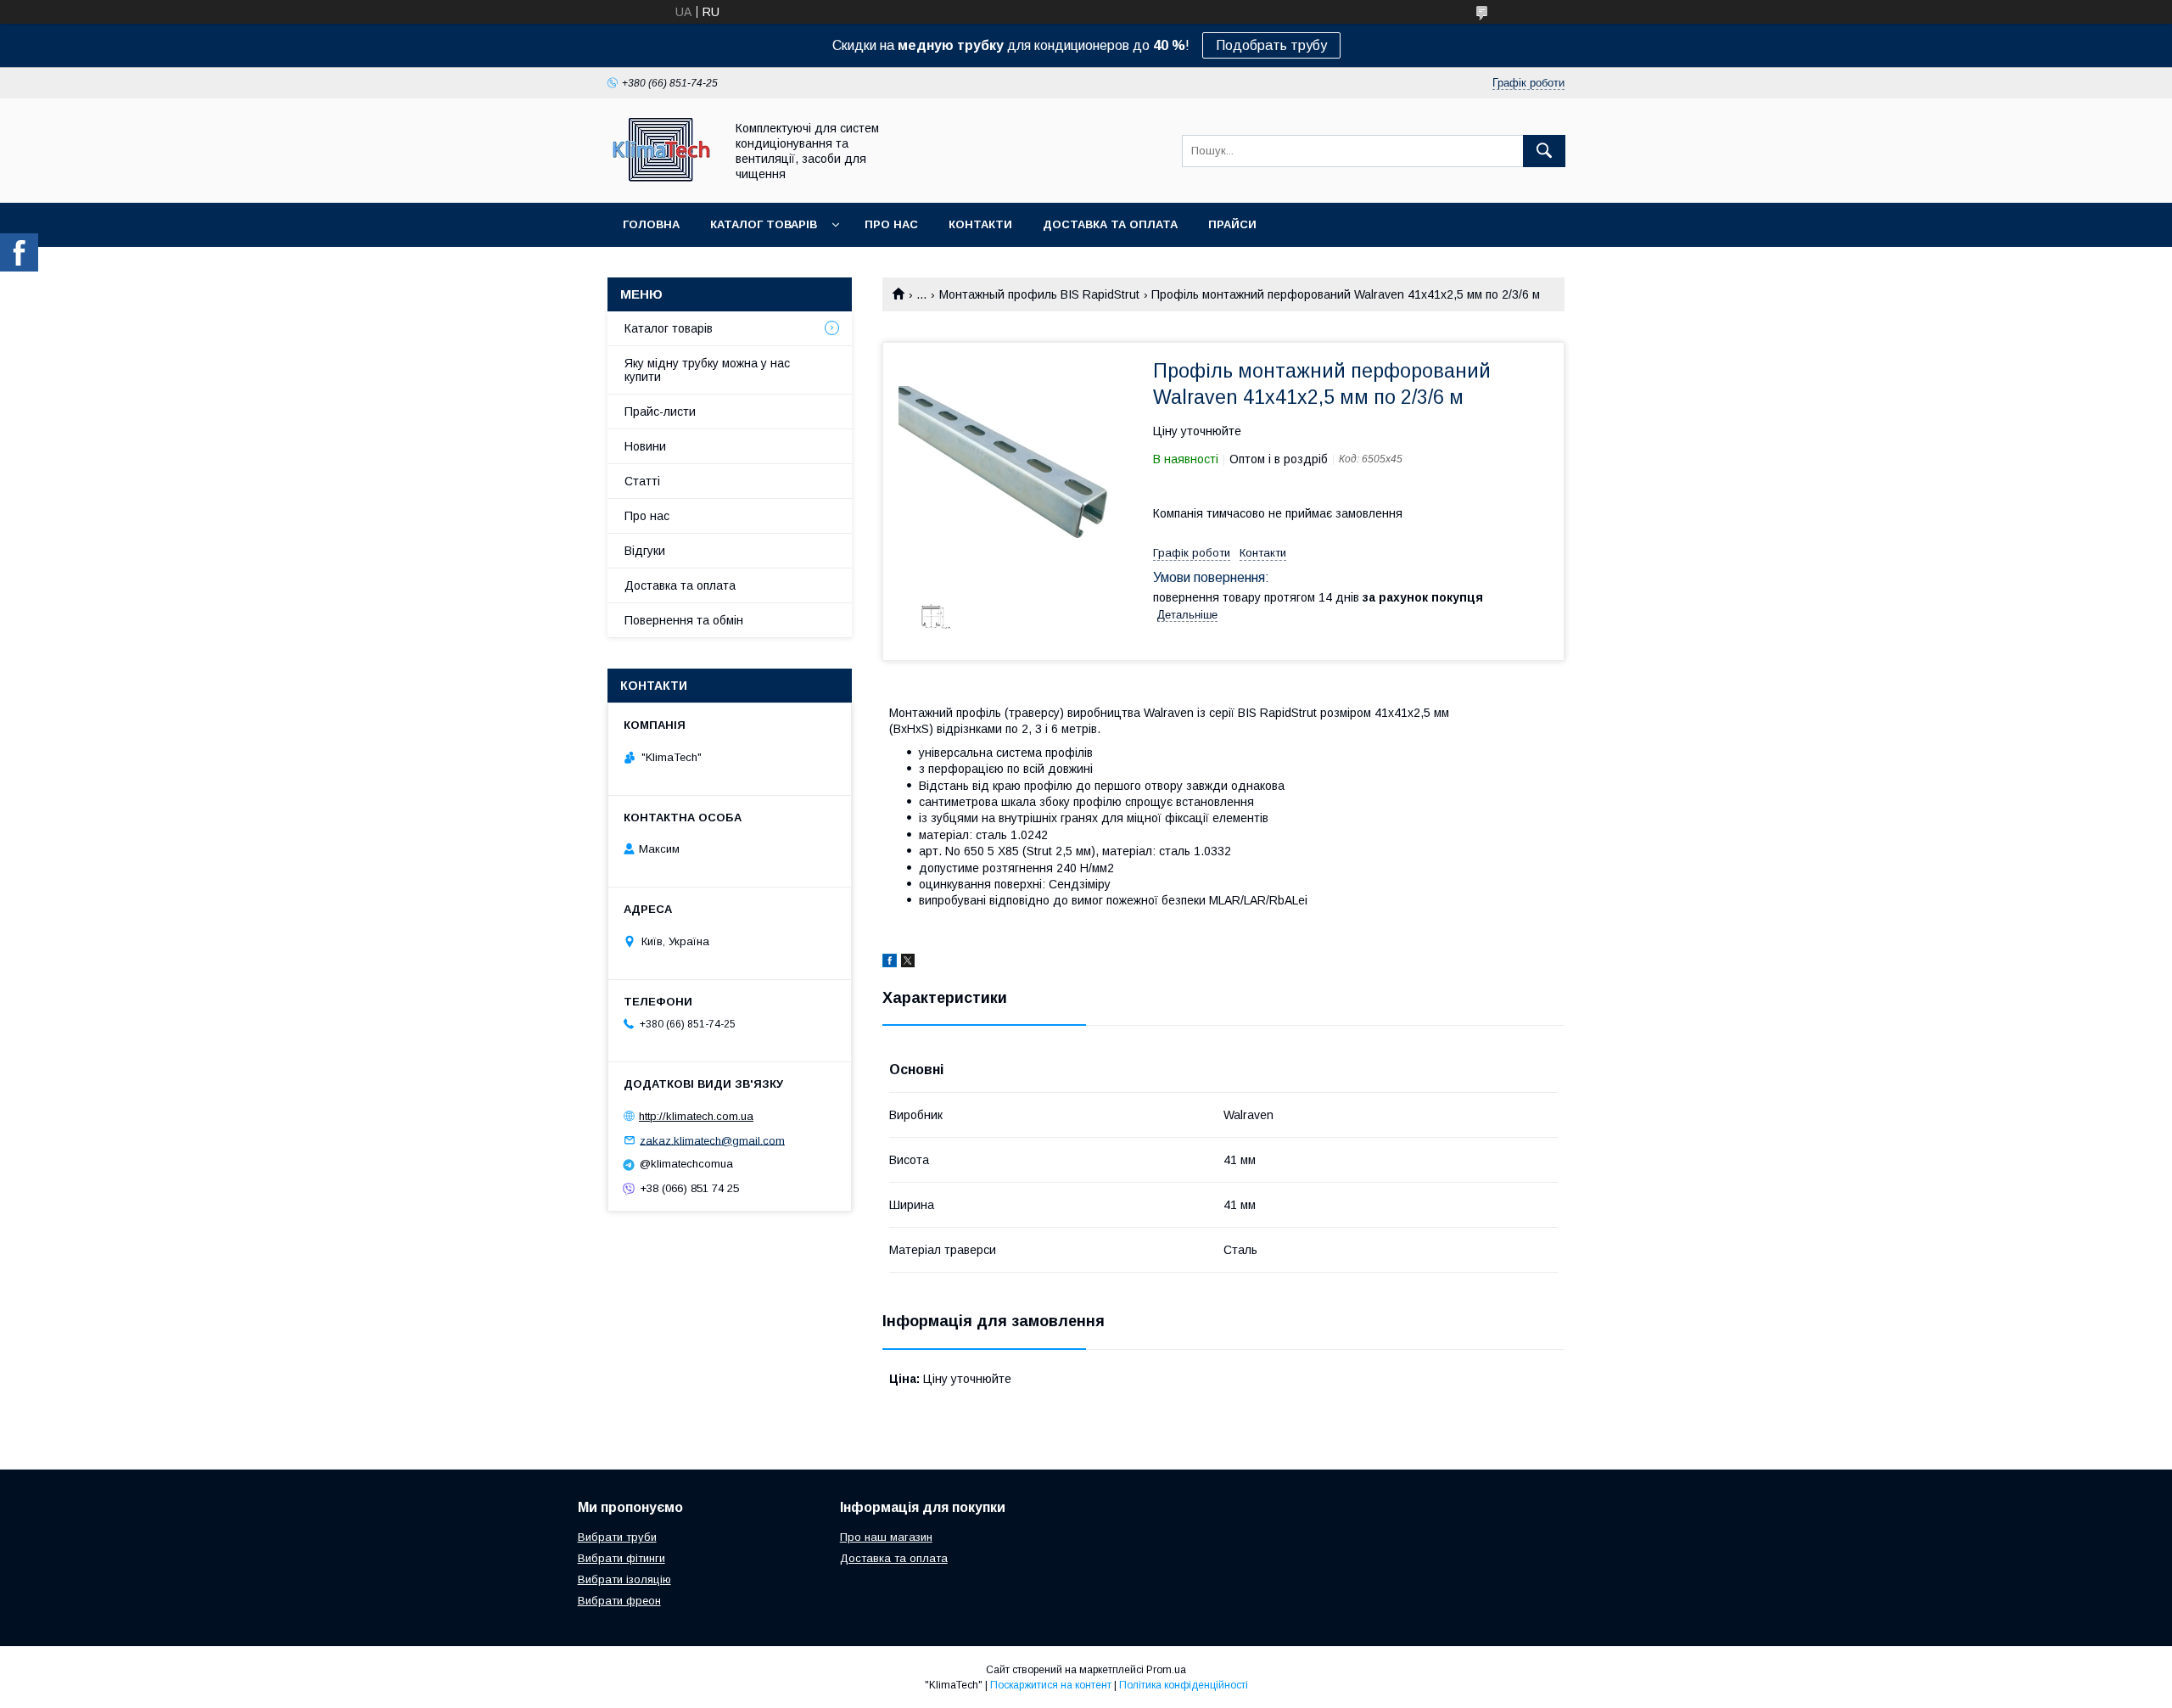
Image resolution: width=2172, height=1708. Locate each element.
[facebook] (890, 963)
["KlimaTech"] (661, 181)
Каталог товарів (764, 224)
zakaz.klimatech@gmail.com (712, 1140)
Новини (645, 446)
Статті (642, 481)
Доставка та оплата (1110, 224)
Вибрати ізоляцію (624, 1579)
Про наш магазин (886, 1537)
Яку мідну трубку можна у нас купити (707, 370)
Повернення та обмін (684, 620)
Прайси (1232, 224)
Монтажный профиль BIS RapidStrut (1039, 294)
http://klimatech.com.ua (696, 1116)
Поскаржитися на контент (1051, 1685)
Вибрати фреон (619, 1601)
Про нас (891, 224)
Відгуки (645, 551)
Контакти (980, 224)
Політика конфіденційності (1184, 1685)
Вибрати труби (617, 1537)
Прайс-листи (660, 412)
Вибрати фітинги (621, 1558)
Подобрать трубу (1271, 45)
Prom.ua (1166, 1670)
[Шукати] (1544, 151)
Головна (651, 224)
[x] (908, 963)
